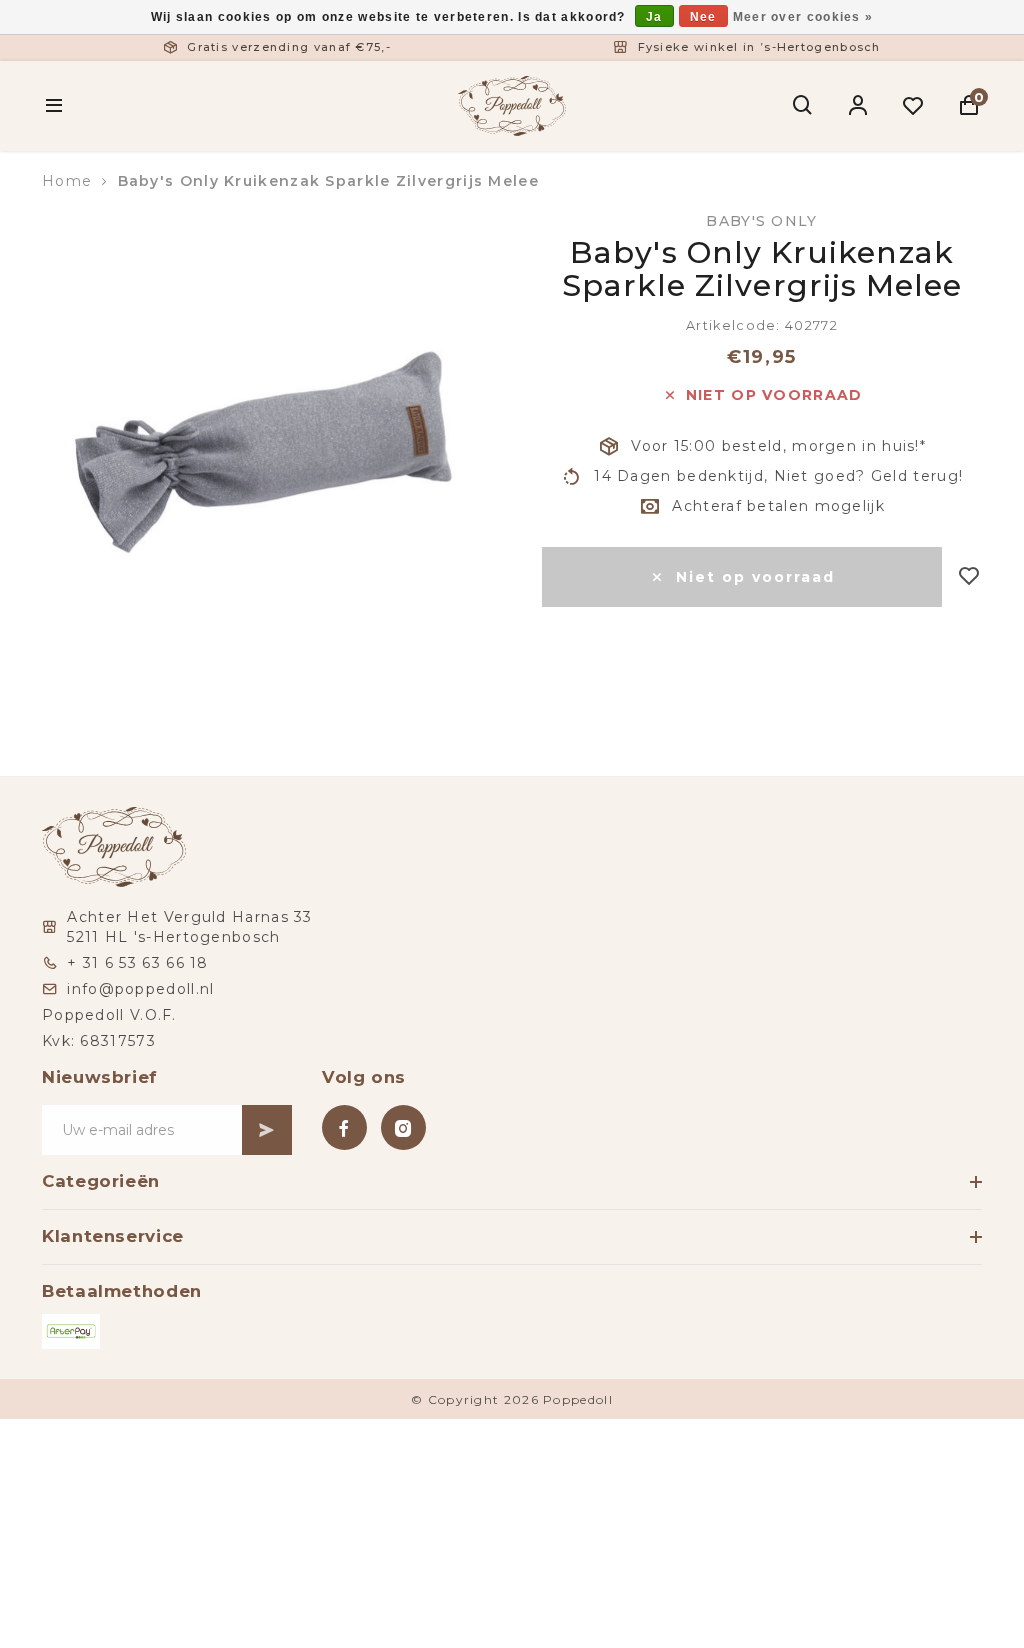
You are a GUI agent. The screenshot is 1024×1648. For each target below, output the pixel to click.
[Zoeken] (803, 106)
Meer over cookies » (803, 17)
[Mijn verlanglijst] (913, 106)
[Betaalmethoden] (71, 1331)
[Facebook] (344, 1127)
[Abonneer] (267, 1130)
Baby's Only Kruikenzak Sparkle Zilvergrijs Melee (328, 181)
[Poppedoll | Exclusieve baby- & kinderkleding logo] (512, 104)
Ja (654, 17)
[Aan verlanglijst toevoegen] (969, 577)
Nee (703, 17)
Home (67, 181)
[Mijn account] (858, 106)
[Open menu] (54, 106)
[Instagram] (403, 1127)
